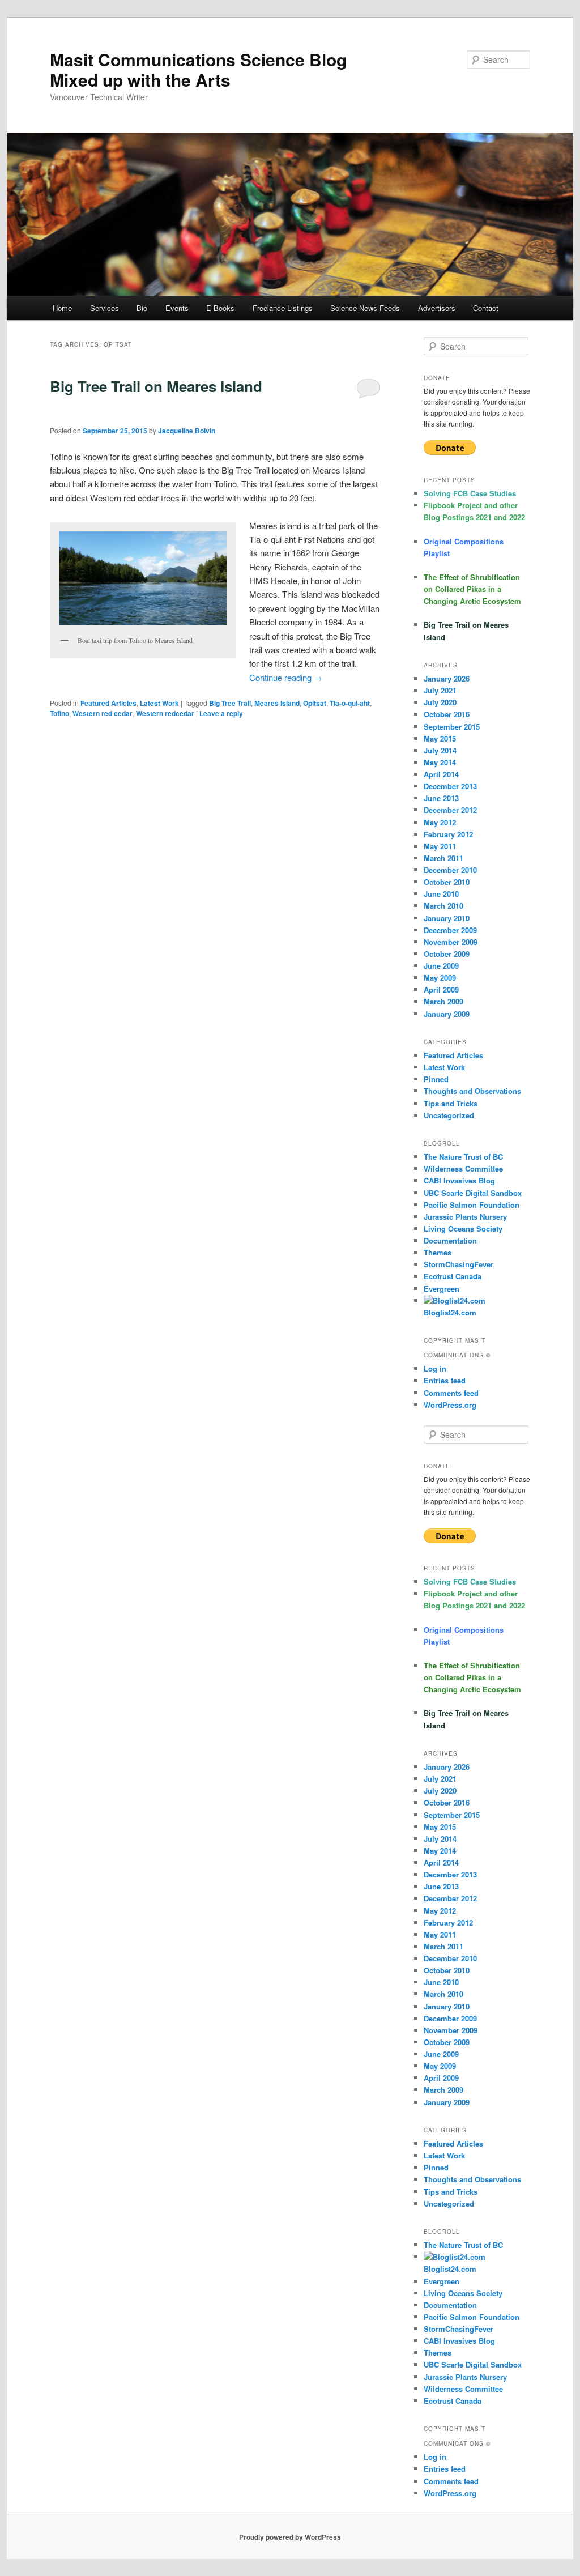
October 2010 (447, 882)
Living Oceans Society (463, 1229)
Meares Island (277, 703)
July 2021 (440, 690)
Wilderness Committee (463, 1168)
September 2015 (452, 727)
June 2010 (441, 894)
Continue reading (286, 677)
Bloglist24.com (450, 2269)
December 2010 (450, 870)
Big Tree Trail (230, 703)
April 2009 (441, 989)
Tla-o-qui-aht (350, 703)
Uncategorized (449, 1115)
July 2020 (440, 702)
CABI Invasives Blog (459, 1180)
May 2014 (440, 762)
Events (177, 308)
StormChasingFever (459, 1264)
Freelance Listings (283, 308)
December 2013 (450, 786)
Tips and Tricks (451, 1103)
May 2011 (440, 846)
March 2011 (443, 858)
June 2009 (441, 966)
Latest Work (159, 703)
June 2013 (441, 798)
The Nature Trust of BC (463, 1157)
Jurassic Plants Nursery (465, 1217)
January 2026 (447, 678)
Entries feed (445, 1380)
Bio (142, 308)
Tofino (59, 713)
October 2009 (447, 954)
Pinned (436, 1079)
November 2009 (451, 942)
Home (62, 308)
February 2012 (448, 834)
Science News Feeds (365, 308)
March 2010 (443, 906)
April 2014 (441, 774)
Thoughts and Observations (472, 1091)
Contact (486, 308)
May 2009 (440, 978)
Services (105, 308)
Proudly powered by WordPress (290, 2537)
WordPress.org (450, 1405)
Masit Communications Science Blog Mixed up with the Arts (198, 69)
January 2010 (447, 918)
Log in (435, 1368)
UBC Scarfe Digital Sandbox (473, 1193)
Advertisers (437, 308)
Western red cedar (103, 713)
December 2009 (450, 930)
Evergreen (442, 1289)
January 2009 (447, 1014)
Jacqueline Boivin (187, 431)
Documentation (450, 1240)
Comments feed (451, 1393)
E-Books (220, 308)
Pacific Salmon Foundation (472, 1205)
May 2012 (440, 822)
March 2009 (443, 1001)
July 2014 (440, 750)
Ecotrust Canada (453, 1276)
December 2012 (450, 810)
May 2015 (440, 738)
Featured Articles (108, 703)
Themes (438, 1252)
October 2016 (447, 714)
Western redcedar (165, 713)
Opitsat (315, 703)
